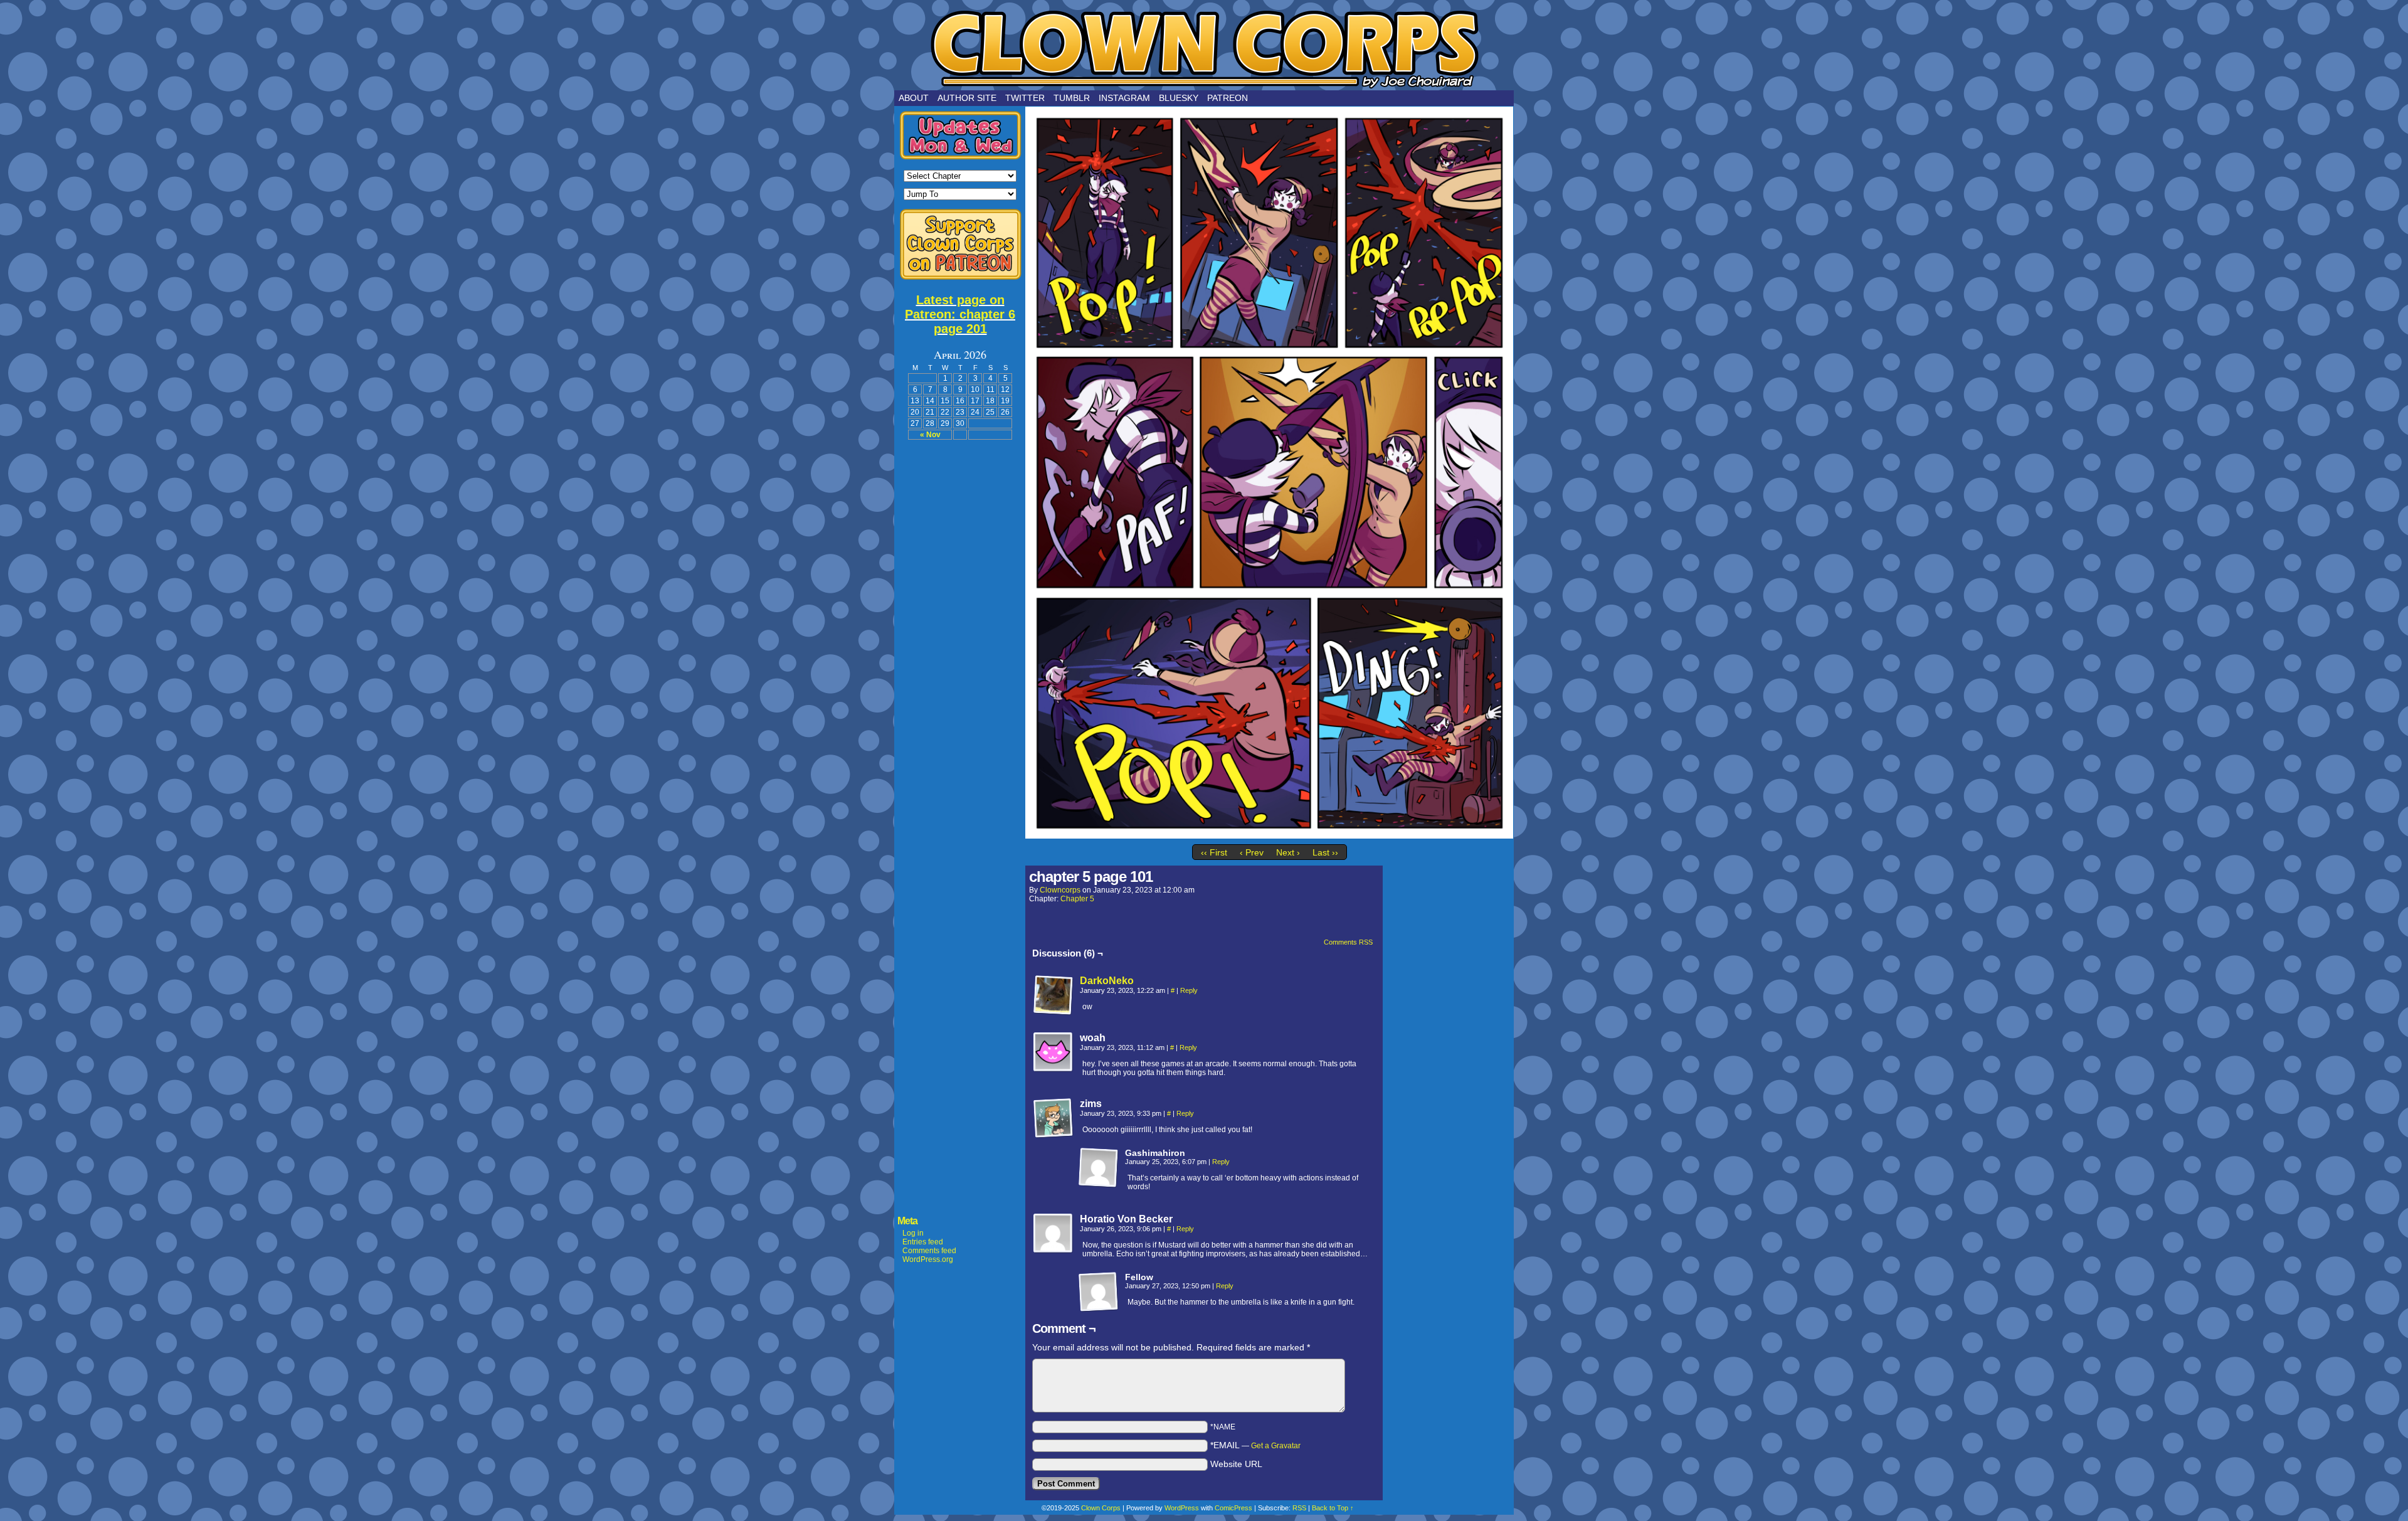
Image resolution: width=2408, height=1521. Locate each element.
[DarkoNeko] (1053, 1012)
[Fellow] (1099, 1292)
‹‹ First (1214, 852)
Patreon (1228, 98)
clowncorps (1060, 890)
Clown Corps (1204, 48)
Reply (1189, 990)
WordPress (1182, 1508)
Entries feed (923, 1242)
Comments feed (929, 1251)
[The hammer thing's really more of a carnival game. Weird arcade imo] (1269, 835)
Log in (913, 1233)
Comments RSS (1348, 942)
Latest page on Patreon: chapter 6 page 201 (960, 314)
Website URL (1236, 1464)
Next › (1288, 852)
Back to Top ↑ (1333, 1508)
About (914, 98)
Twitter (1025, 98)
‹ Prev (1252, 852)
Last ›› (1325, 852)
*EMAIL (1255, 1445)
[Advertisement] (960, 637)
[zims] (1053, 1118)
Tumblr (1072, 98)
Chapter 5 (1077, 899)
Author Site (967, 98)
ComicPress (1233, 1508)
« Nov (930, 435)
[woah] (1053, 1052)
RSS (1299, 1508)
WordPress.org (928, 1259)
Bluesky (1179, 98)
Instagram (1124, 98)
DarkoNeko (1107, 981)
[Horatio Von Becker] (1053, 1234)
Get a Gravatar (1276, 1446)
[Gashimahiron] (1099, 1168)
